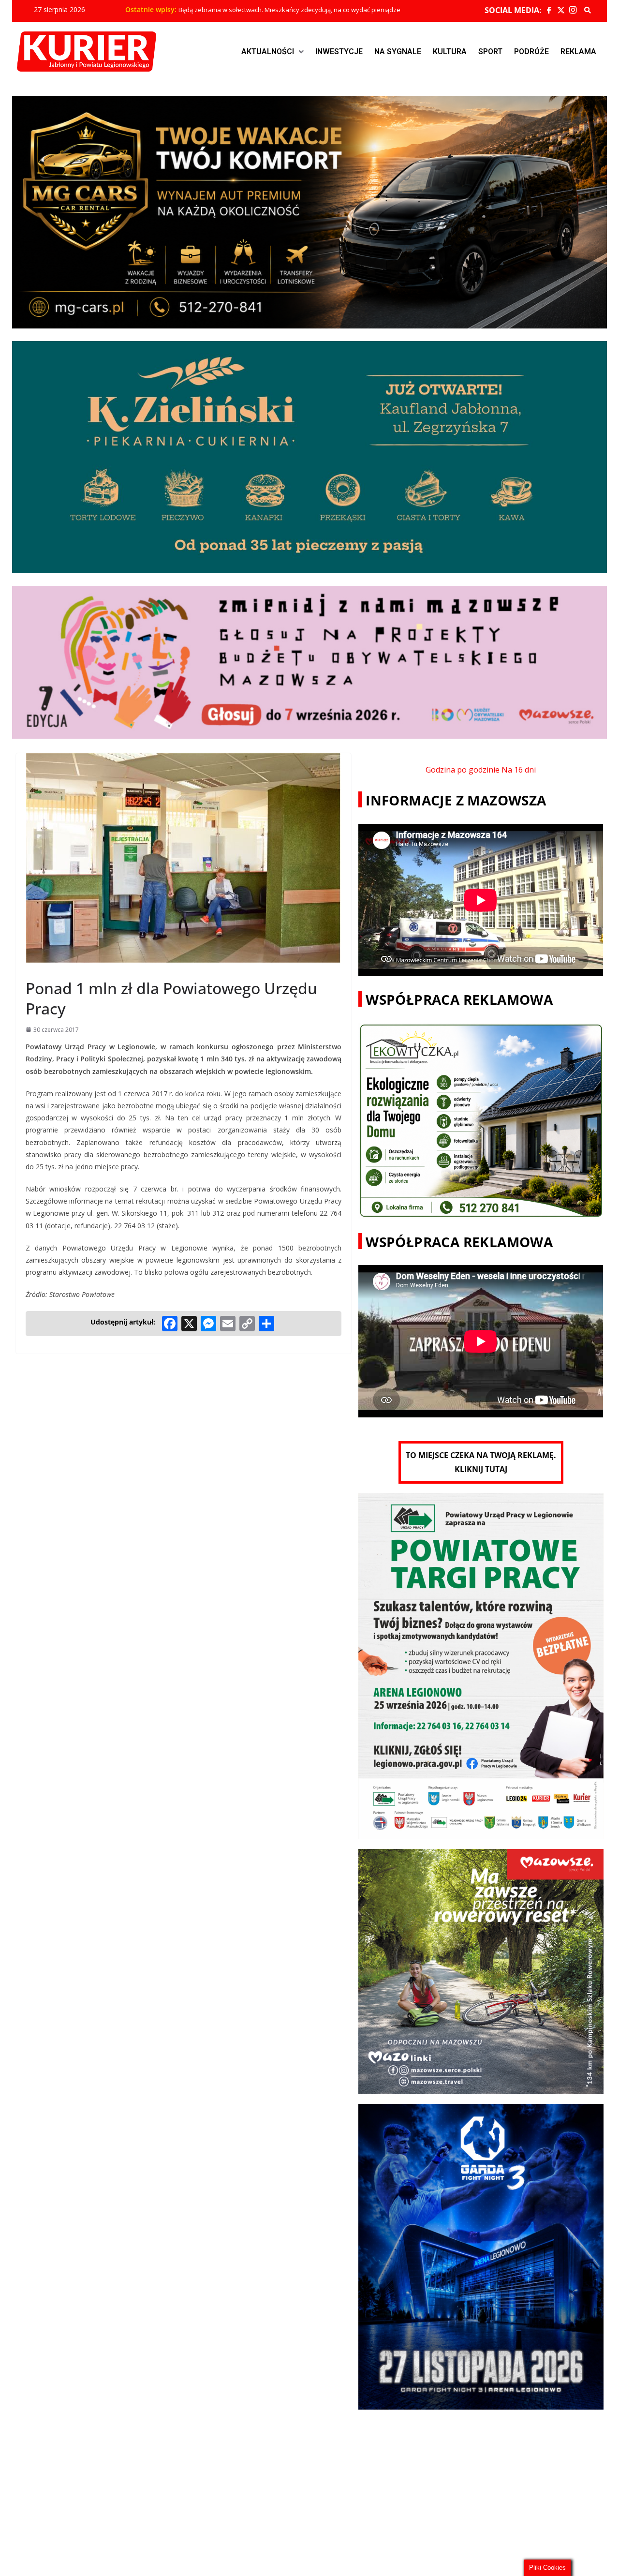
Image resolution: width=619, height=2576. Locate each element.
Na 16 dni (519, 770)
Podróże (531, 52)
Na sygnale (398, 52)
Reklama (578, 52)
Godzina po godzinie (463, 770)
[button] (273, 52)
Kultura (450, 52)
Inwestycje (339, 52)
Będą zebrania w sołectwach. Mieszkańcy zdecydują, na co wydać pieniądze (289, 10)
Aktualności (268, 52)
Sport (490, 52)
